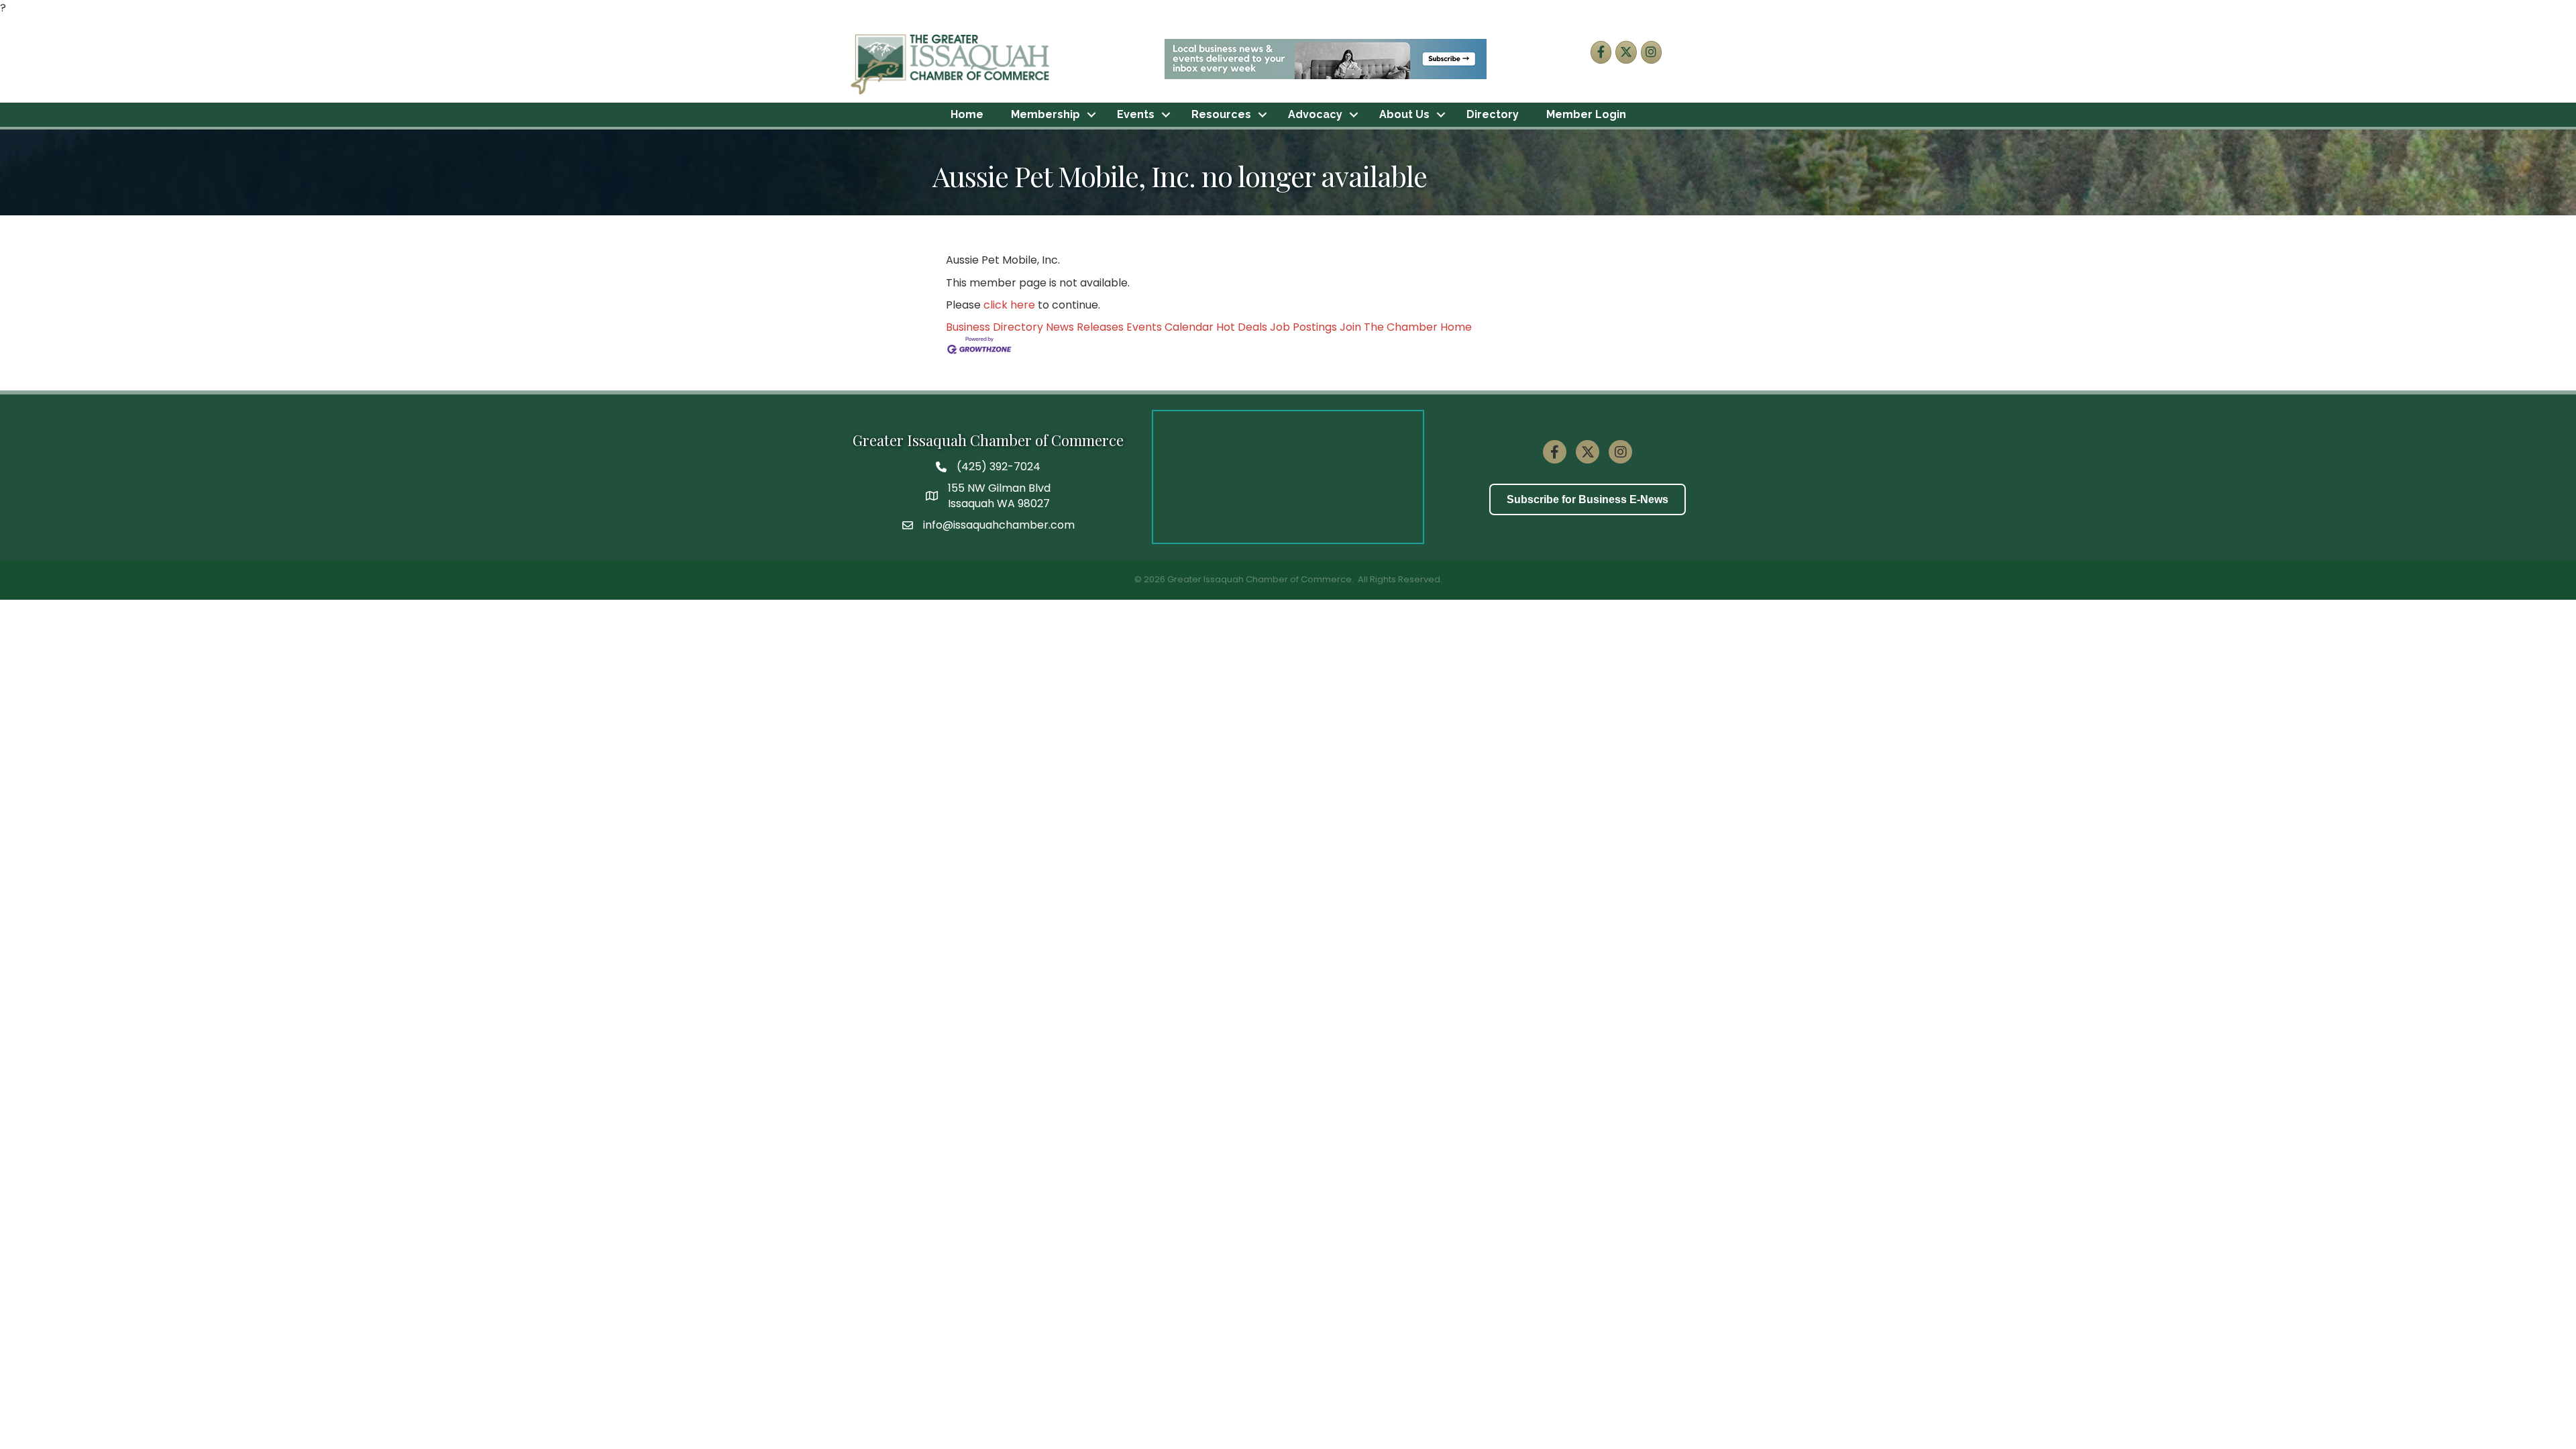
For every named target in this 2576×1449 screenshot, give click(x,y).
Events (1136, 114)
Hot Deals (1242, 327)
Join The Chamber (1389, 327)
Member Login (1586, 114)
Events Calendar (1170, 327)
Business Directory (995, 327)
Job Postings (1303, 327)
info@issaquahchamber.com (999, 525)
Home (967, 114)
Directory (1493, 114)
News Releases (1085, 327)
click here (1009, 305)
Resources (1221, 114)
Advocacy (1315, 114)
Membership (1045, 114)
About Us (1404, 114)
